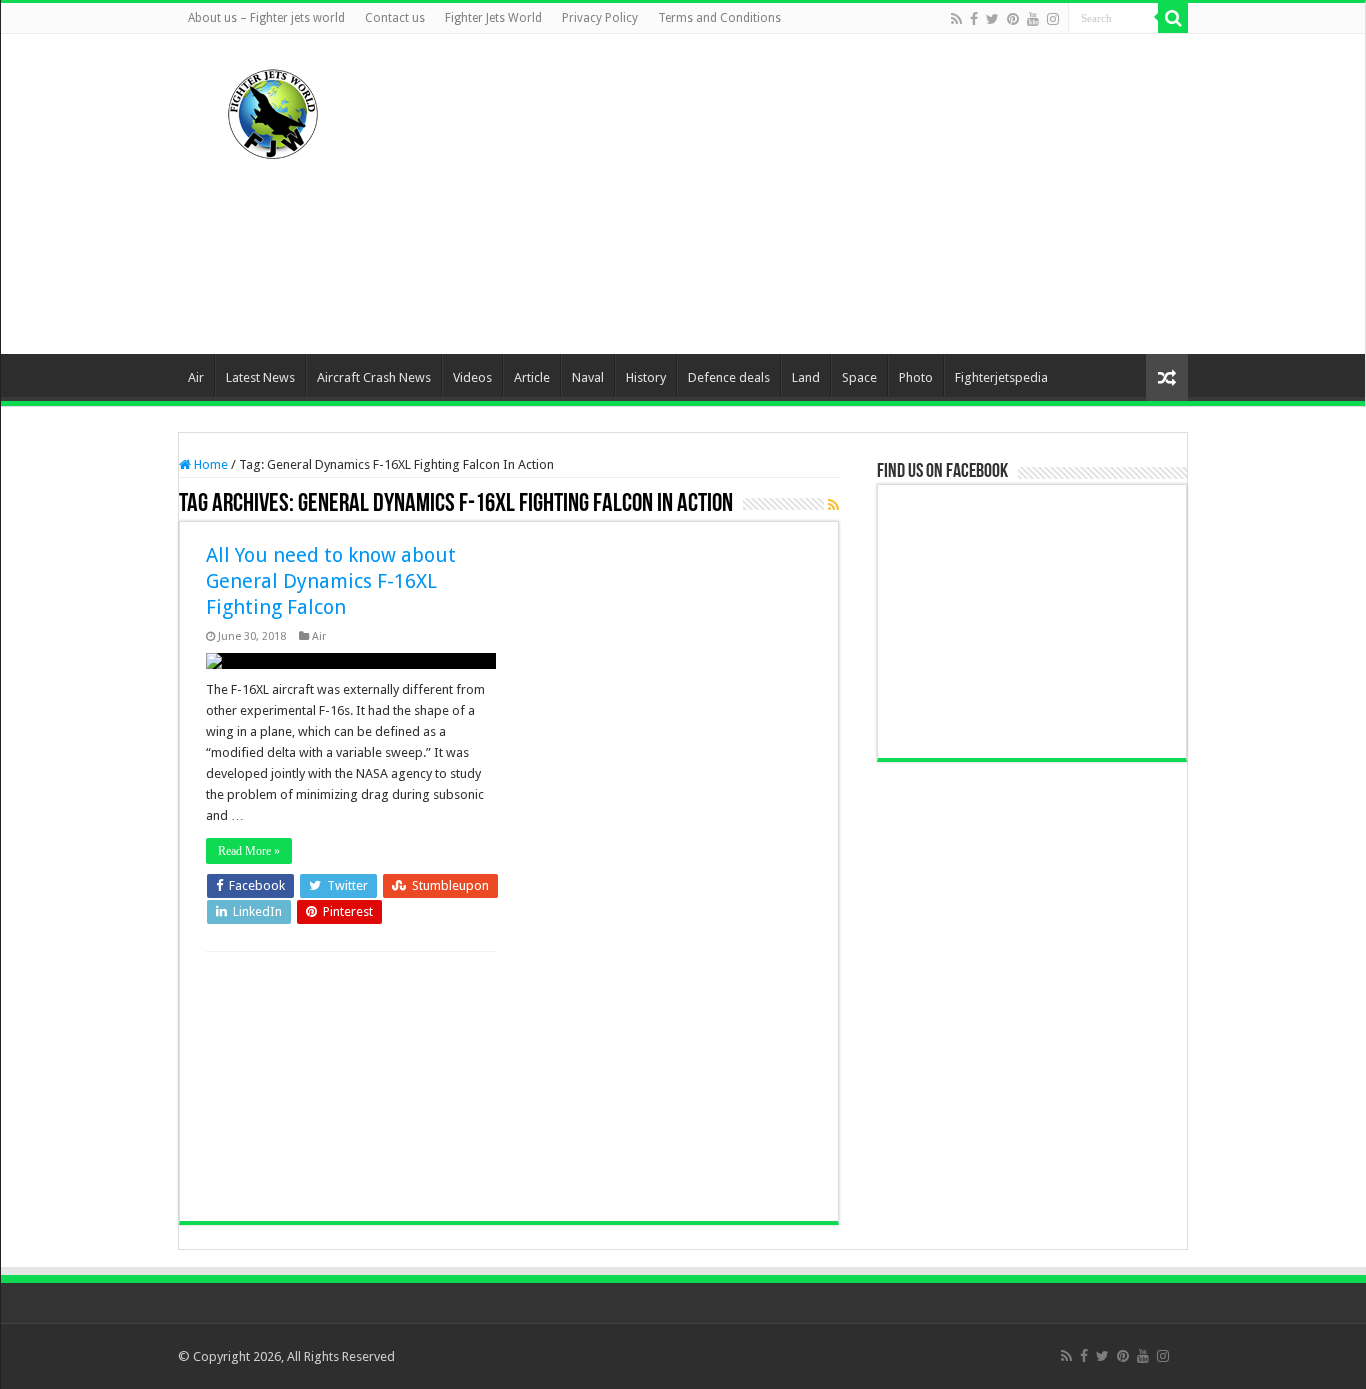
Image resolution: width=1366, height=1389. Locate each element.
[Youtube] (1033, 19)
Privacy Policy (600, 18)
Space (859, 377)
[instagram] (1053, 19)
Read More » (249, 851)
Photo (916, 377)
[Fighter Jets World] (273, 110)
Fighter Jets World (493, 18)
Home (209, 464)
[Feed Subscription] (833, 505)
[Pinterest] (1013, 19)
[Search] (1173, 18)
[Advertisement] (809, 194)
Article (532, 377)
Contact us (395, 18)
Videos (472, 377)
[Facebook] (974, 19)
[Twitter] (992, 19)
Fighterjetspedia (1001, 377)
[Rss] (956, 19)
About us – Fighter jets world (266, 18)
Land (806, 377)
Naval (588, 377)
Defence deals (729, 377)
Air (196, 377)
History (646, 377)
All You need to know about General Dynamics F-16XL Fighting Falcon (331, 581)
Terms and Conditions (719, 18)
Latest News (260, 377)
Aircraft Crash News (374, 377)
